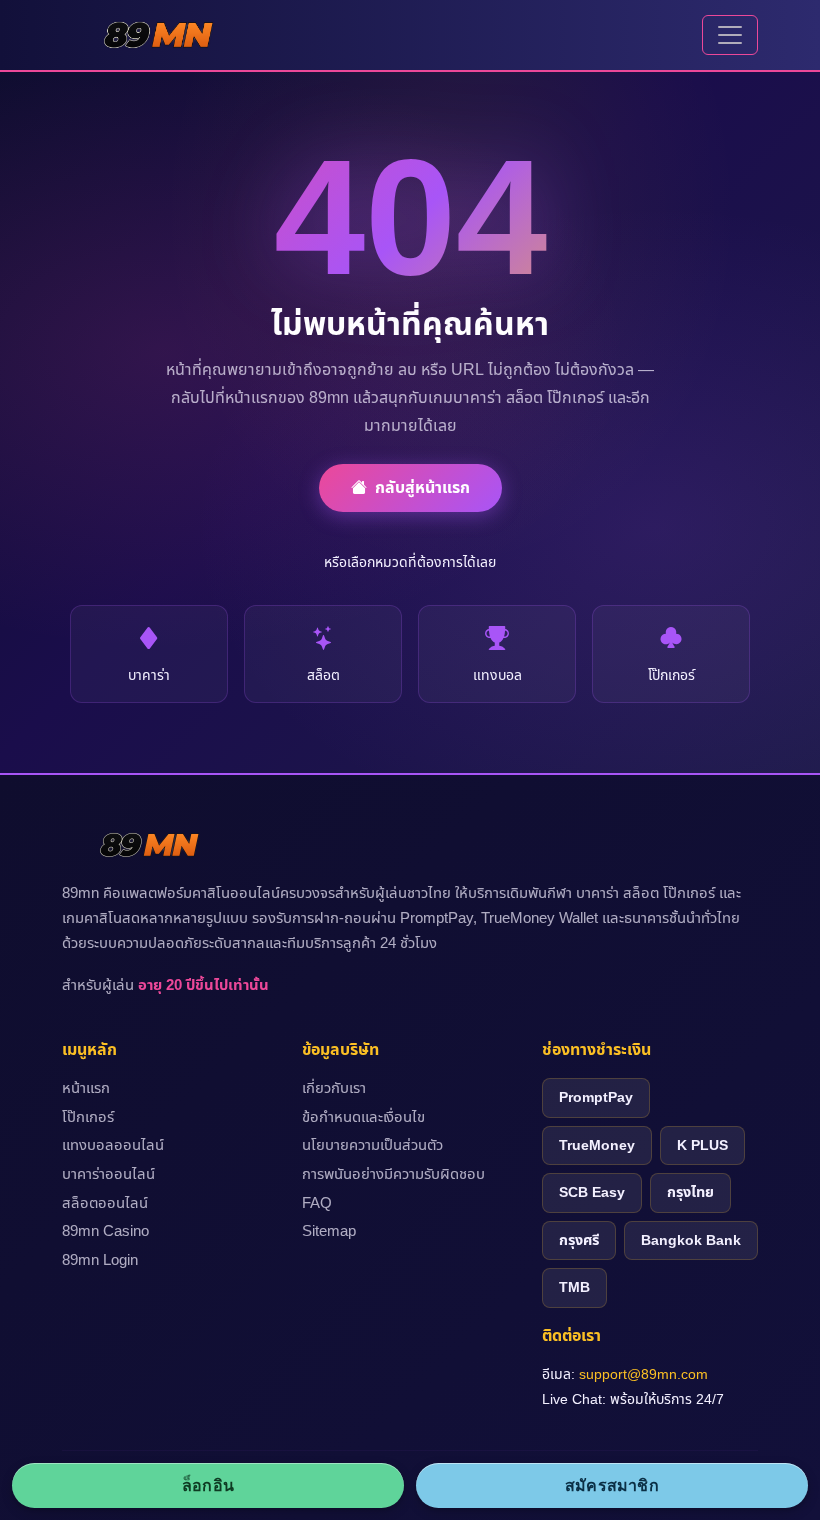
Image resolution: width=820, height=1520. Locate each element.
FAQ (317, 1204)
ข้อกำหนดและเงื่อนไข (363, 1118)
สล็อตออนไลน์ (105, 1204)
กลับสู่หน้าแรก (422, 488)
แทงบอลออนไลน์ (113, 1146)
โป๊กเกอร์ (88, 1118)
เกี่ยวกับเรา (334, 1089)
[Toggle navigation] (730, 35)
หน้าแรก (86, 1089)
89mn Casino (105, 1232)
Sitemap (329, 1232)
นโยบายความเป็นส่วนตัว (372, 1146)
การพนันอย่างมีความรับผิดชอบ (393, 1175)
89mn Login (100, 1261)
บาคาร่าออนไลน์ (108, 1175)
